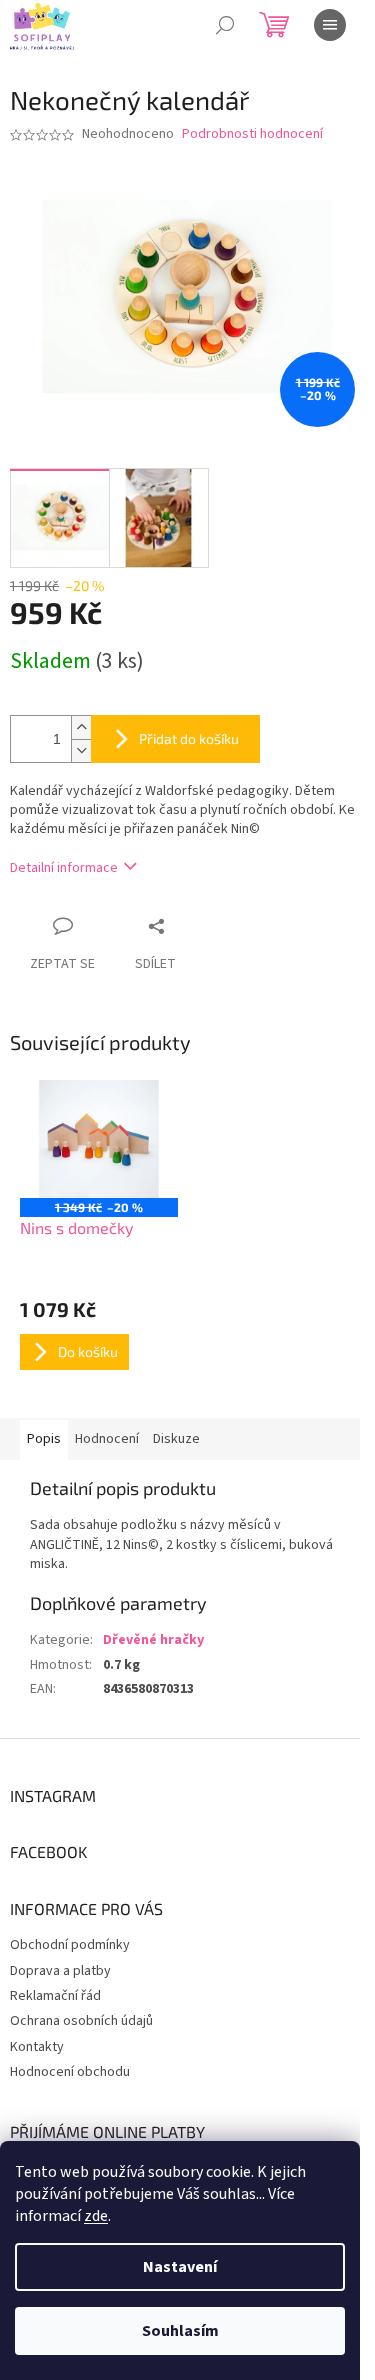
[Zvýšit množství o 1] (81, 727)
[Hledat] (225, 25)
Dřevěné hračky (153, 1640)
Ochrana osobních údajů (81, 2021)
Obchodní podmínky (70, 1945)
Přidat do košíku (189, 738)
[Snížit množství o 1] (81, 750)
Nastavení (180, 2267)
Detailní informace (64, 868)
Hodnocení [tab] (107, 1439)
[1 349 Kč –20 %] (99, 1139)
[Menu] (330, 25)
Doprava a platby (60, 1971)
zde (96, 2216)
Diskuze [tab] (176, 1439)
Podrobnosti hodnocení (252, 134)
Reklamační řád (55, 1996)
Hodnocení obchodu (70, 2072)
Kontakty (37, 2047)
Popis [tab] (44, 1439)
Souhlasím (180, 2331)
